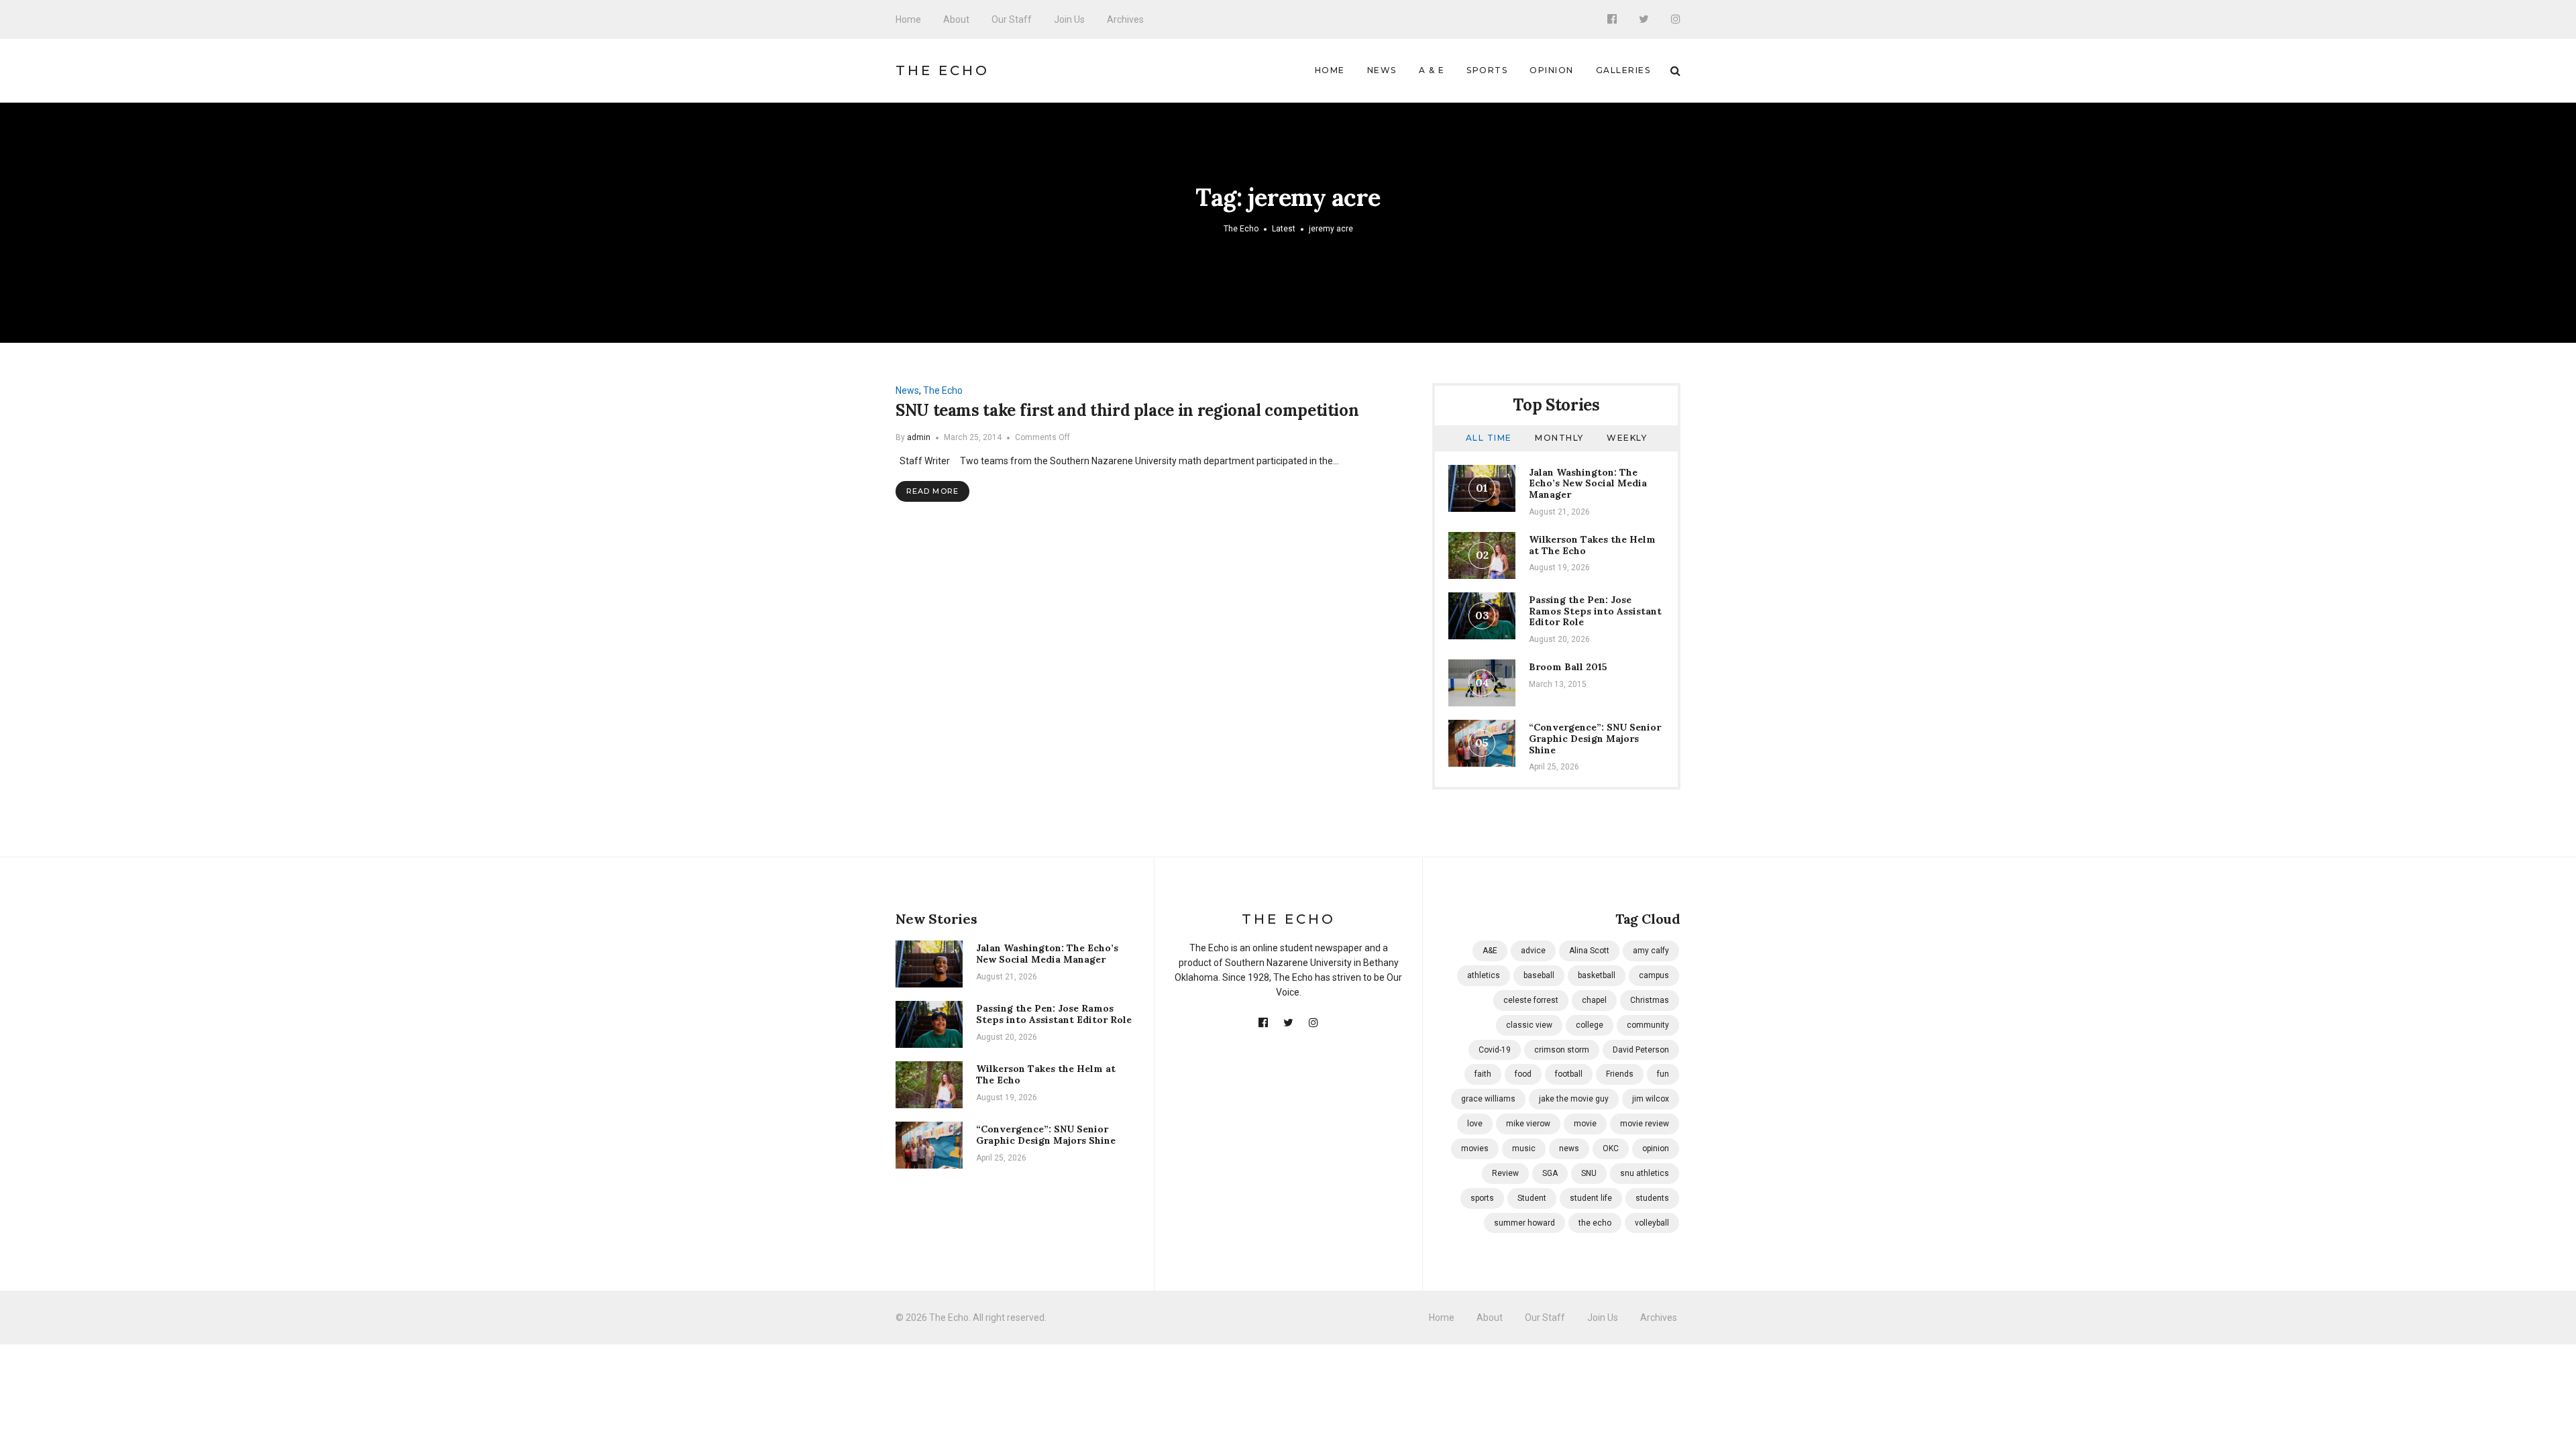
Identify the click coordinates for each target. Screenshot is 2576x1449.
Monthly (1559, 438)
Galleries (1623, 70)
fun (1663, 1074)
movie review (1645, 1124)
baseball (1539, 975)
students (1652, 1198)
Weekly (1627, 438)
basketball (1597, 975)
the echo (1595, 1223)
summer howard (1524, 1223)
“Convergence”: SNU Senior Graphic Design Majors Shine (1595, 739)
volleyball (1652, 1223)
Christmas (1650, 1000)
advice (1533, 951)
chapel (1594, 1000)
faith (1483, 1074)
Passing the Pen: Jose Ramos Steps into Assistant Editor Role (1595, 611)
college (1590, 1025)
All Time (1489, 438)
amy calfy (1651, 951)
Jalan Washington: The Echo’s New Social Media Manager (1588, 484)
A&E (1490, 951)
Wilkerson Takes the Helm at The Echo (1592, 545)
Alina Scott (1589, 951)
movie (1585, 1124)
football (1569, 1074)
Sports (1487, 70)
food (1523, 1074)
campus (1654, 975)
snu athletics (1645, 1173)
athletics (1484, 975)
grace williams (1488, 1099)
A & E (1432, 70)
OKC (1611, 1148)
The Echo (943, 70)
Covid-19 (1495, 1050)
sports (1482, 1198)
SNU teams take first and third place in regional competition (1127, 410)
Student (1532, 1198)
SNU (1589, 1173)
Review (1505, 1173)
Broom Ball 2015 (1568, 667)
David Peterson (1641, 1050)
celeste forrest (1531, 1000)
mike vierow (1528, 1124)
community (1648, 1025)
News (1382, 70)
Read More (932, 491)
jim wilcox (1651, 1099)
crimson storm (1562, 1050)
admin (919, 437)
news (1569, 1148)
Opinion (1552, 70)
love (1475, 1124)
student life (1591, 1198)
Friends (1620, 1074)
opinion (1656, 1148)
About (956, 19)
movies (1475, 1148)
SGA (1550, 1173)
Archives (1125, 19)
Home (908, 19)
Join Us (1069, 19)
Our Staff (1012, 19)
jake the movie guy (1574, 1099)
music (1524, 1148)
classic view (1529, 1025)
